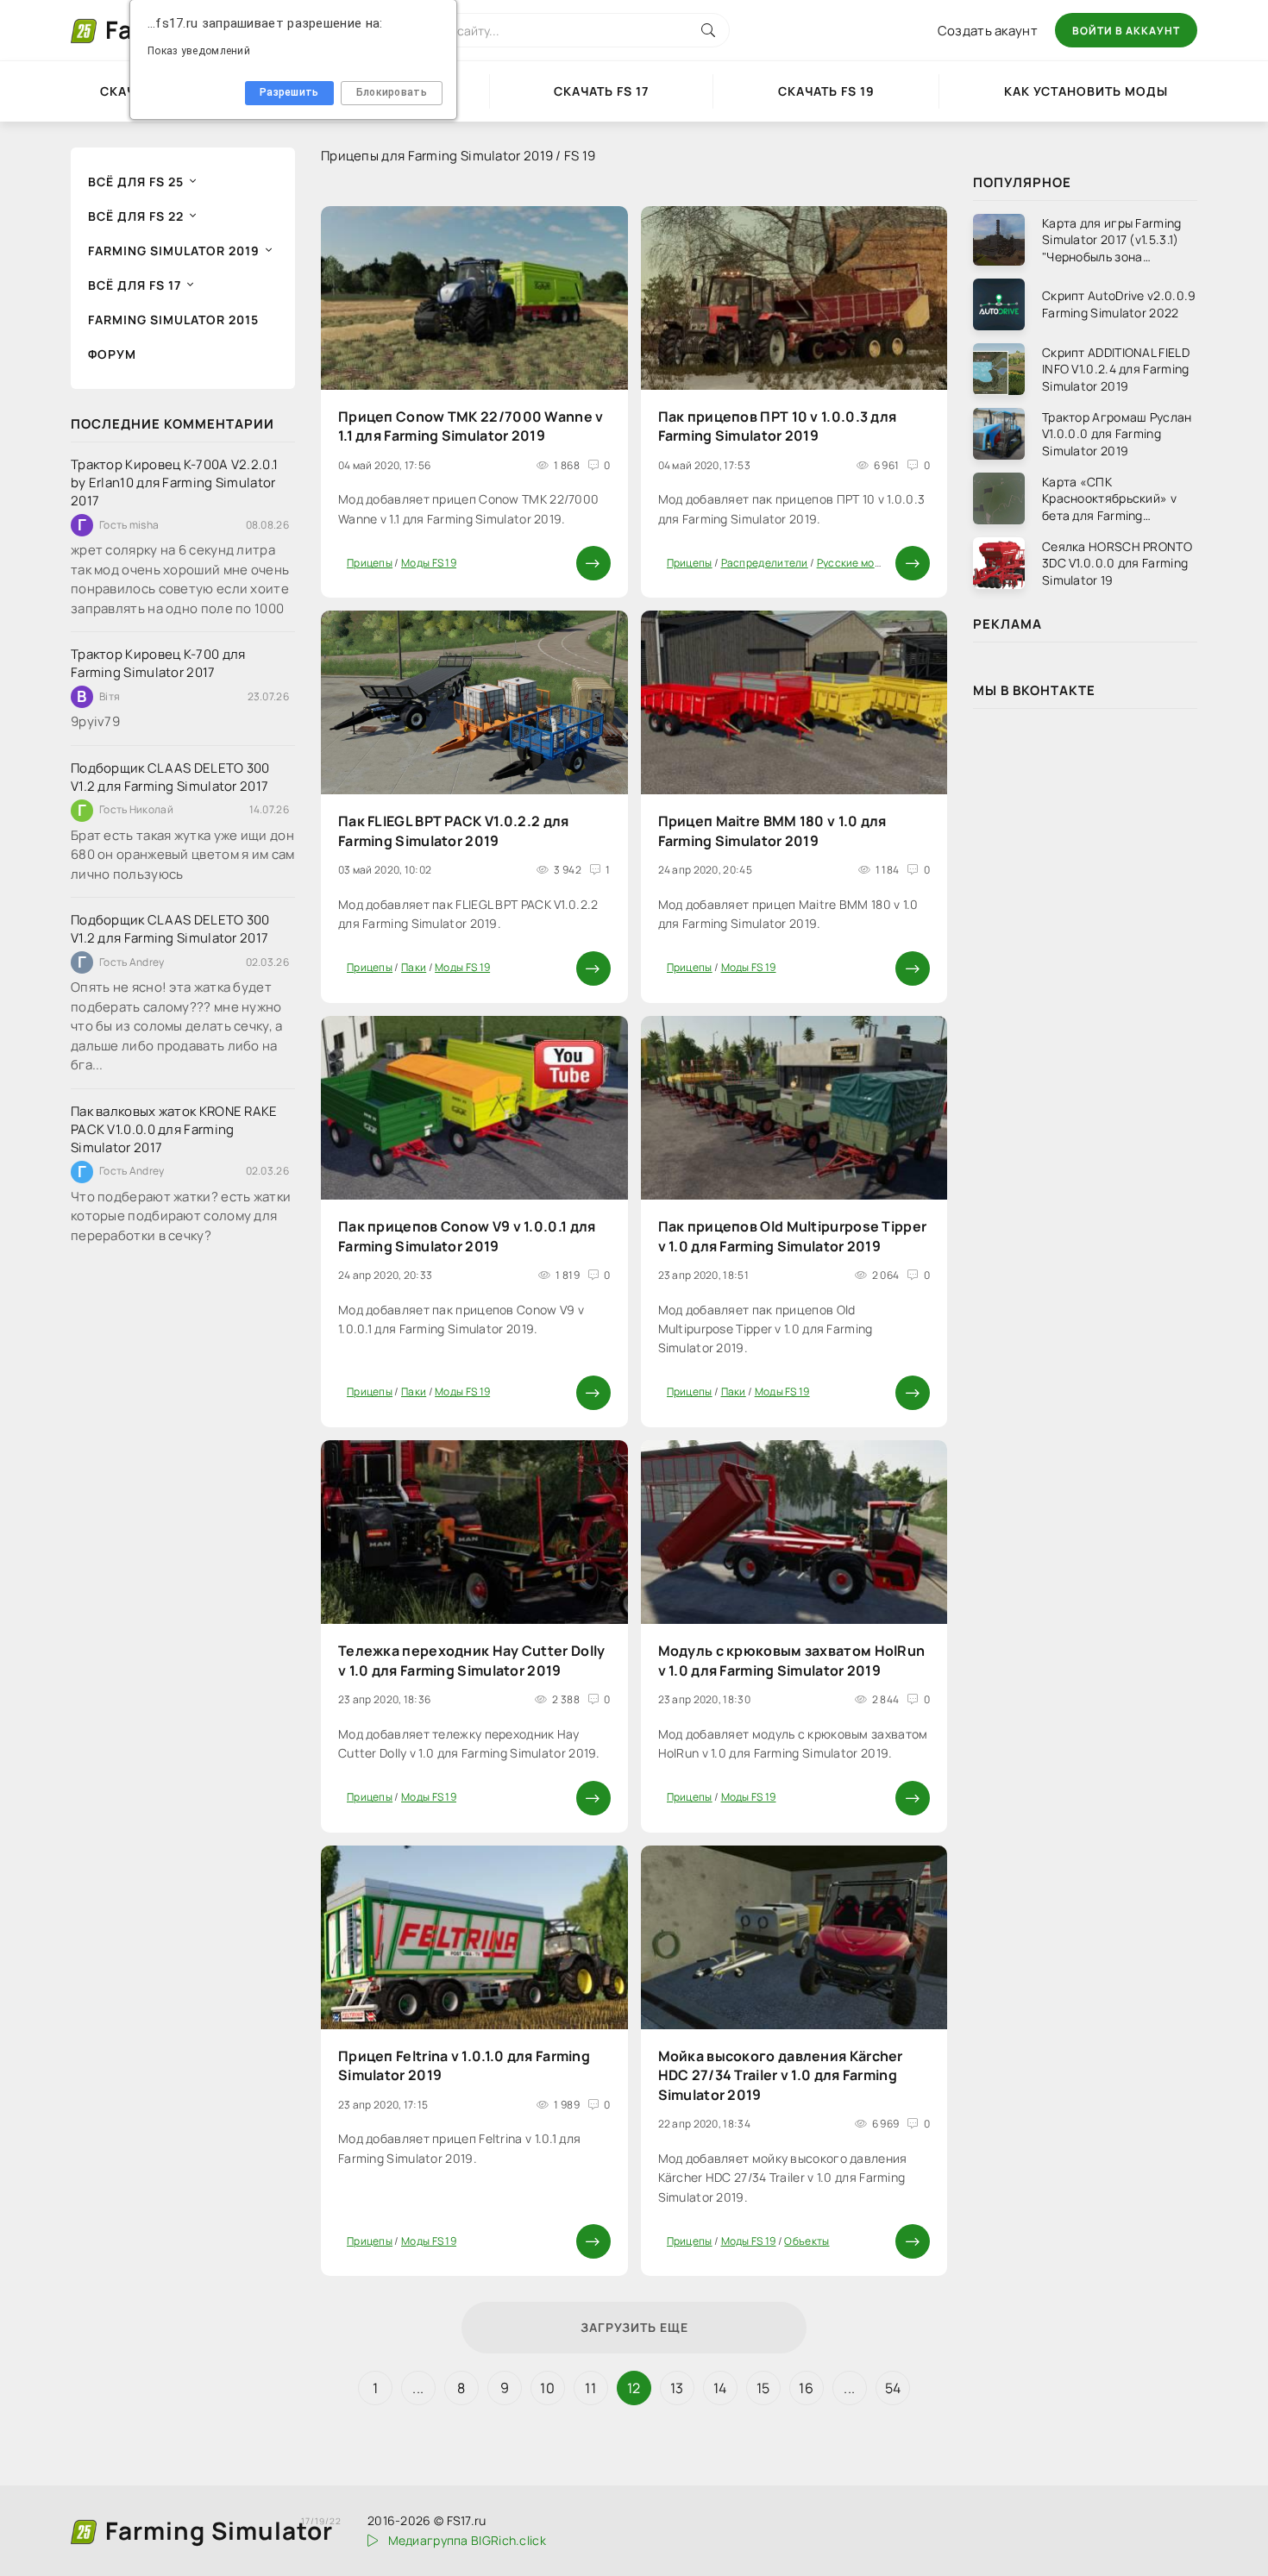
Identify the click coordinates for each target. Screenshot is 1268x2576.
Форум (112, 354)
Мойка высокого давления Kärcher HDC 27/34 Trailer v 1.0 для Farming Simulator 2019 (781, 2075)
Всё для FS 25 (136, 182)
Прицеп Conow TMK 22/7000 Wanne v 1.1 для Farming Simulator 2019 (471, 426)
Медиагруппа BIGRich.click (467, 2540)
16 (806, 2388)
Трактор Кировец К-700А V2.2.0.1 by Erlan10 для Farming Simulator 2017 (174, 483)
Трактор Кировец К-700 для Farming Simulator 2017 (158, 663)
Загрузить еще (634, 2327)
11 (590, 2388)
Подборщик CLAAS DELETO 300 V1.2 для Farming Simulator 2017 (170, 777)
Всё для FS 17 (135, 285)
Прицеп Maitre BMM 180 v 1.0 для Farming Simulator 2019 (772, 830)
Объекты (807, 2241)
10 (547, 2388)
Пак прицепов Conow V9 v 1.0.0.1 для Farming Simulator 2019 (467, 1236)
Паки (414, 967)
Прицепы (370, 563)
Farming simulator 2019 (174, 251)
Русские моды (853, 563)
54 (893, 2388)
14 (720, 2388)
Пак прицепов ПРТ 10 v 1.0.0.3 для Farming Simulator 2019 (778, 426)
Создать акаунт (988, 31)
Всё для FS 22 (136, 216)
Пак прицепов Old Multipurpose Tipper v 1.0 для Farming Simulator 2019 (793, 1236)
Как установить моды (1086, 91)
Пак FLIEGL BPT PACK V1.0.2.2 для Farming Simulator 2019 (454, 830)
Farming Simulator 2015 (173, 320)
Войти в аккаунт (1126, 31)
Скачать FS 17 (601, 91)
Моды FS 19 (429, 563)
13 (677, 2388)
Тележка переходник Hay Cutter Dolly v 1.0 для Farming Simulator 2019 (472, 1660)
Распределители (765, 563)
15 (763, 2388)
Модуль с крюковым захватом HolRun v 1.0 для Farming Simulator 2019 (792, 1660)
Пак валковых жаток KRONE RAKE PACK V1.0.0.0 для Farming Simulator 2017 (174, 1129)
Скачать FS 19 (826, 91)
